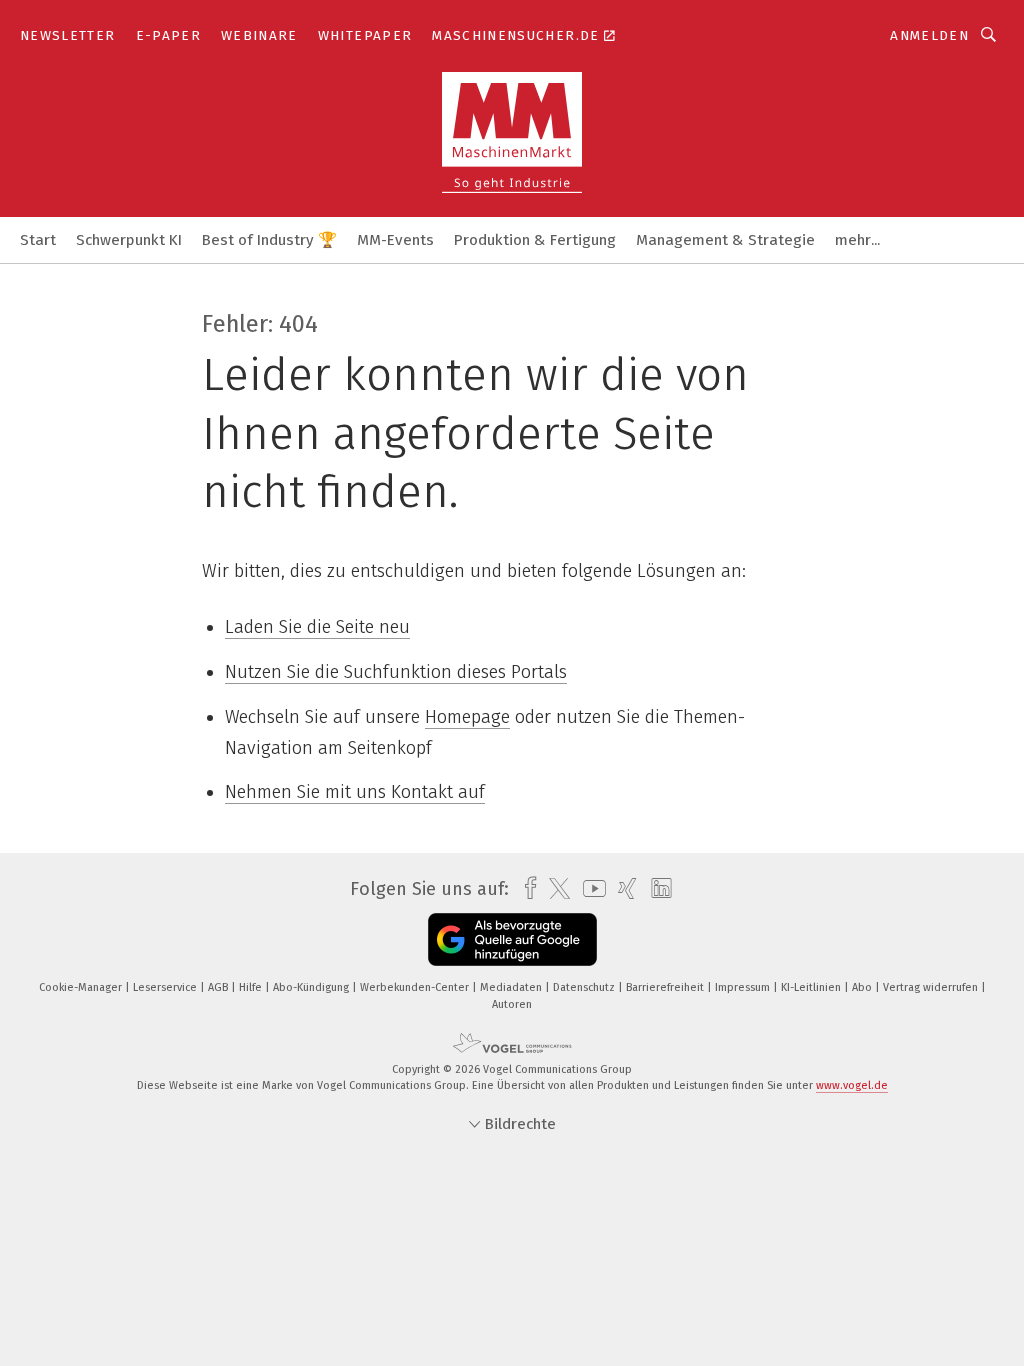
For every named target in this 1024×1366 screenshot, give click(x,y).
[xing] (622, 888)
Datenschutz (585, 987)
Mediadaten (512, 987)
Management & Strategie (725, 240)
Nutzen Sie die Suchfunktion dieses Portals (396, 672)
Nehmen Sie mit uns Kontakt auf (355, 792)
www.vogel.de (852, 1085)
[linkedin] (656, 889)
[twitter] (554, 889)
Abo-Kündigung (312, 987)
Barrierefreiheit (666, 987)
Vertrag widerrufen (932, 987)
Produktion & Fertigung (535, 240)
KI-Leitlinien (812, 987)
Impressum (744, 987)
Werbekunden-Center (416, 987)
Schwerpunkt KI (129, 240)
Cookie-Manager (82, 987)
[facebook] (525, 888)
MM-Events (395, 240)
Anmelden (929, 35)
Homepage (467, 717)
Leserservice (166, 987)
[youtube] (589, 888)
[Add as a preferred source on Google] (512, 939)
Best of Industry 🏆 (269, 240)
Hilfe (252, 987)
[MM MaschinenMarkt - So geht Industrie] (38, 238)
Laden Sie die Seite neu (317, 627)
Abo (863, 987)
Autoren (512, 1004)
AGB (219, 987)
